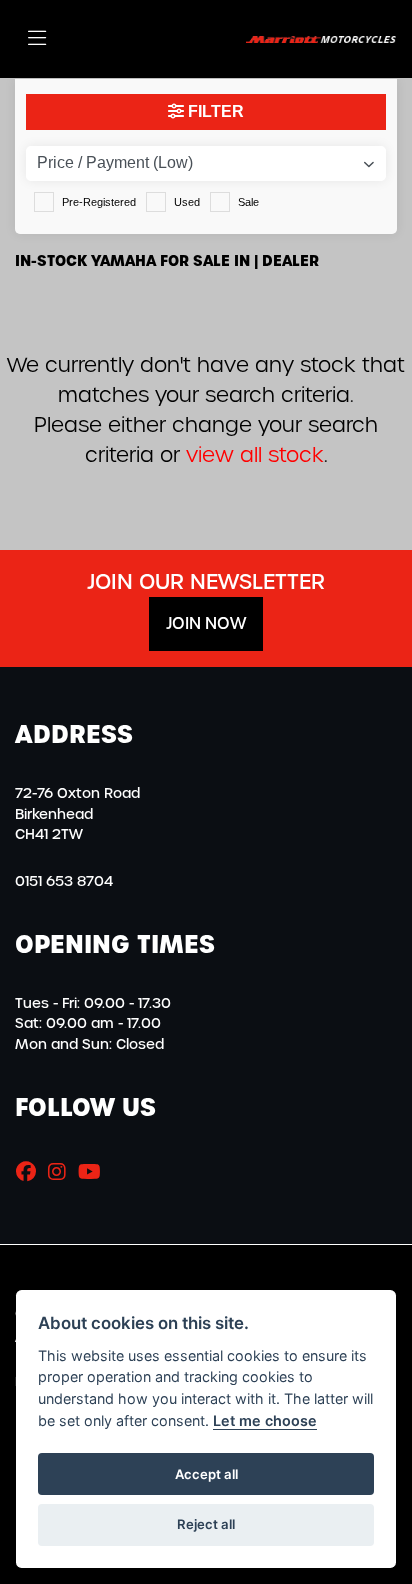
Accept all (206, 1474)
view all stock (255, 455)
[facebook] (31, 1172)
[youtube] (94, 1172)
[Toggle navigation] (37, 39)
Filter (214, 111)
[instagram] (62, 1172)
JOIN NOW (206, 623)
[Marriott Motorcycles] (321, 38)
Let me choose (265, 1420)
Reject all (206, 1524)
